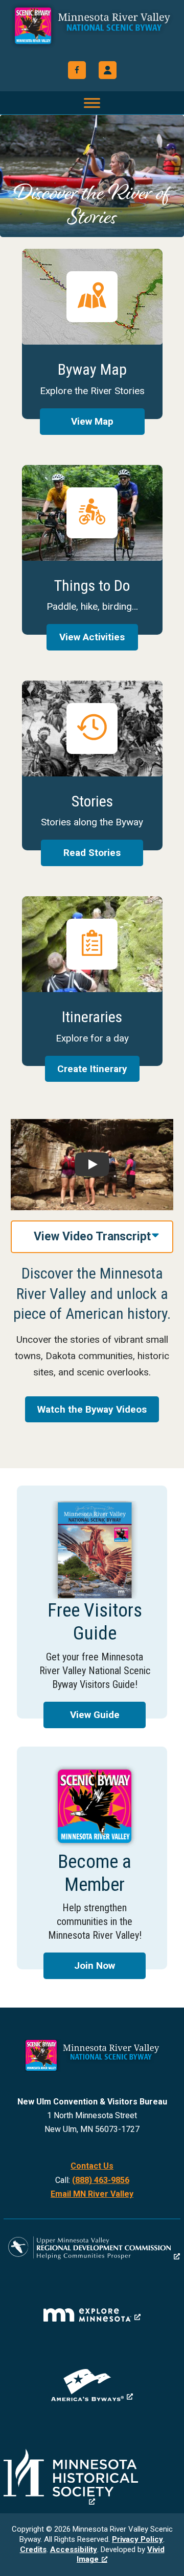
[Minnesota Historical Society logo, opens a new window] (92, 2477)
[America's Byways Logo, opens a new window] (92, 2385)
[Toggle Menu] (92, 103)
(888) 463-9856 (101, 2180)
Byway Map (92, 334)
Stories (92, 765)
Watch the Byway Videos (92, 1409)
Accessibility (74, 2549)
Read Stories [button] (92, 853)
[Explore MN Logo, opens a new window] (92, 2315)
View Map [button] (92, 421)
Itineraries (92, 981)
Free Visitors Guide (92, 1602)
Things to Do (92, 550)
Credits (33, 2549)
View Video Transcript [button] (92, 1237)
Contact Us (92, 2166)
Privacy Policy (137, 2539)
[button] (108, 70)
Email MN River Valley (92, 2194)
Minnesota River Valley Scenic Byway (92, 32)
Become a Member (92, 1858)
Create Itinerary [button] (92, 1069)
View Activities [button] (92, 637)
